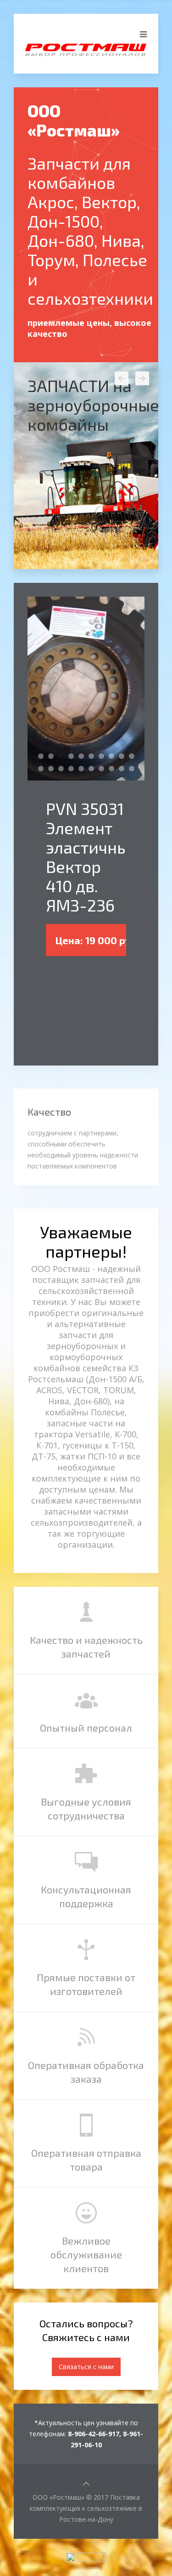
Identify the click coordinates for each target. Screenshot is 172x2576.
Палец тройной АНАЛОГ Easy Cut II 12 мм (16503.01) (124, 757)
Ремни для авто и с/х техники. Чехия (134, 769)
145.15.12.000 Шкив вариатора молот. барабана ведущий (84, 769)
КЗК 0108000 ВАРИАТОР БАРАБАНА (43, 769)
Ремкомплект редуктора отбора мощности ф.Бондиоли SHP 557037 (94, 769)
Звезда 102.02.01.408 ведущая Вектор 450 (53, 757)
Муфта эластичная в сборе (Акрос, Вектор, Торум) (114, 757)
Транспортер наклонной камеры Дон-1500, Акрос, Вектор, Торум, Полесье (94, 757)
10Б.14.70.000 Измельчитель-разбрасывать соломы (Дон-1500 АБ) (104, 757)
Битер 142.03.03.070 (134, 757)
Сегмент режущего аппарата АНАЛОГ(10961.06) (104, 769)
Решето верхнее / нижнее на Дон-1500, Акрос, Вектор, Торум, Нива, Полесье (84, 757)
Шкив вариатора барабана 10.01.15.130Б (53, 769)
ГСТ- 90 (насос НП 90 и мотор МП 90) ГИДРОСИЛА (74, 769)
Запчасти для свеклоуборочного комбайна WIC (43, 757)
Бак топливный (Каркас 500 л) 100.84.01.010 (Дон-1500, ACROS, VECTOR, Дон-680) (114, 769)
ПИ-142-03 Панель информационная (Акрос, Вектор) (124, 769)
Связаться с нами (86, 2367)
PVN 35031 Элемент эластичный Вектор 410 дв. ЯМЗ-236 (64, 757)
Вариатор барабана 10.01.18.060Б (64, 769)
